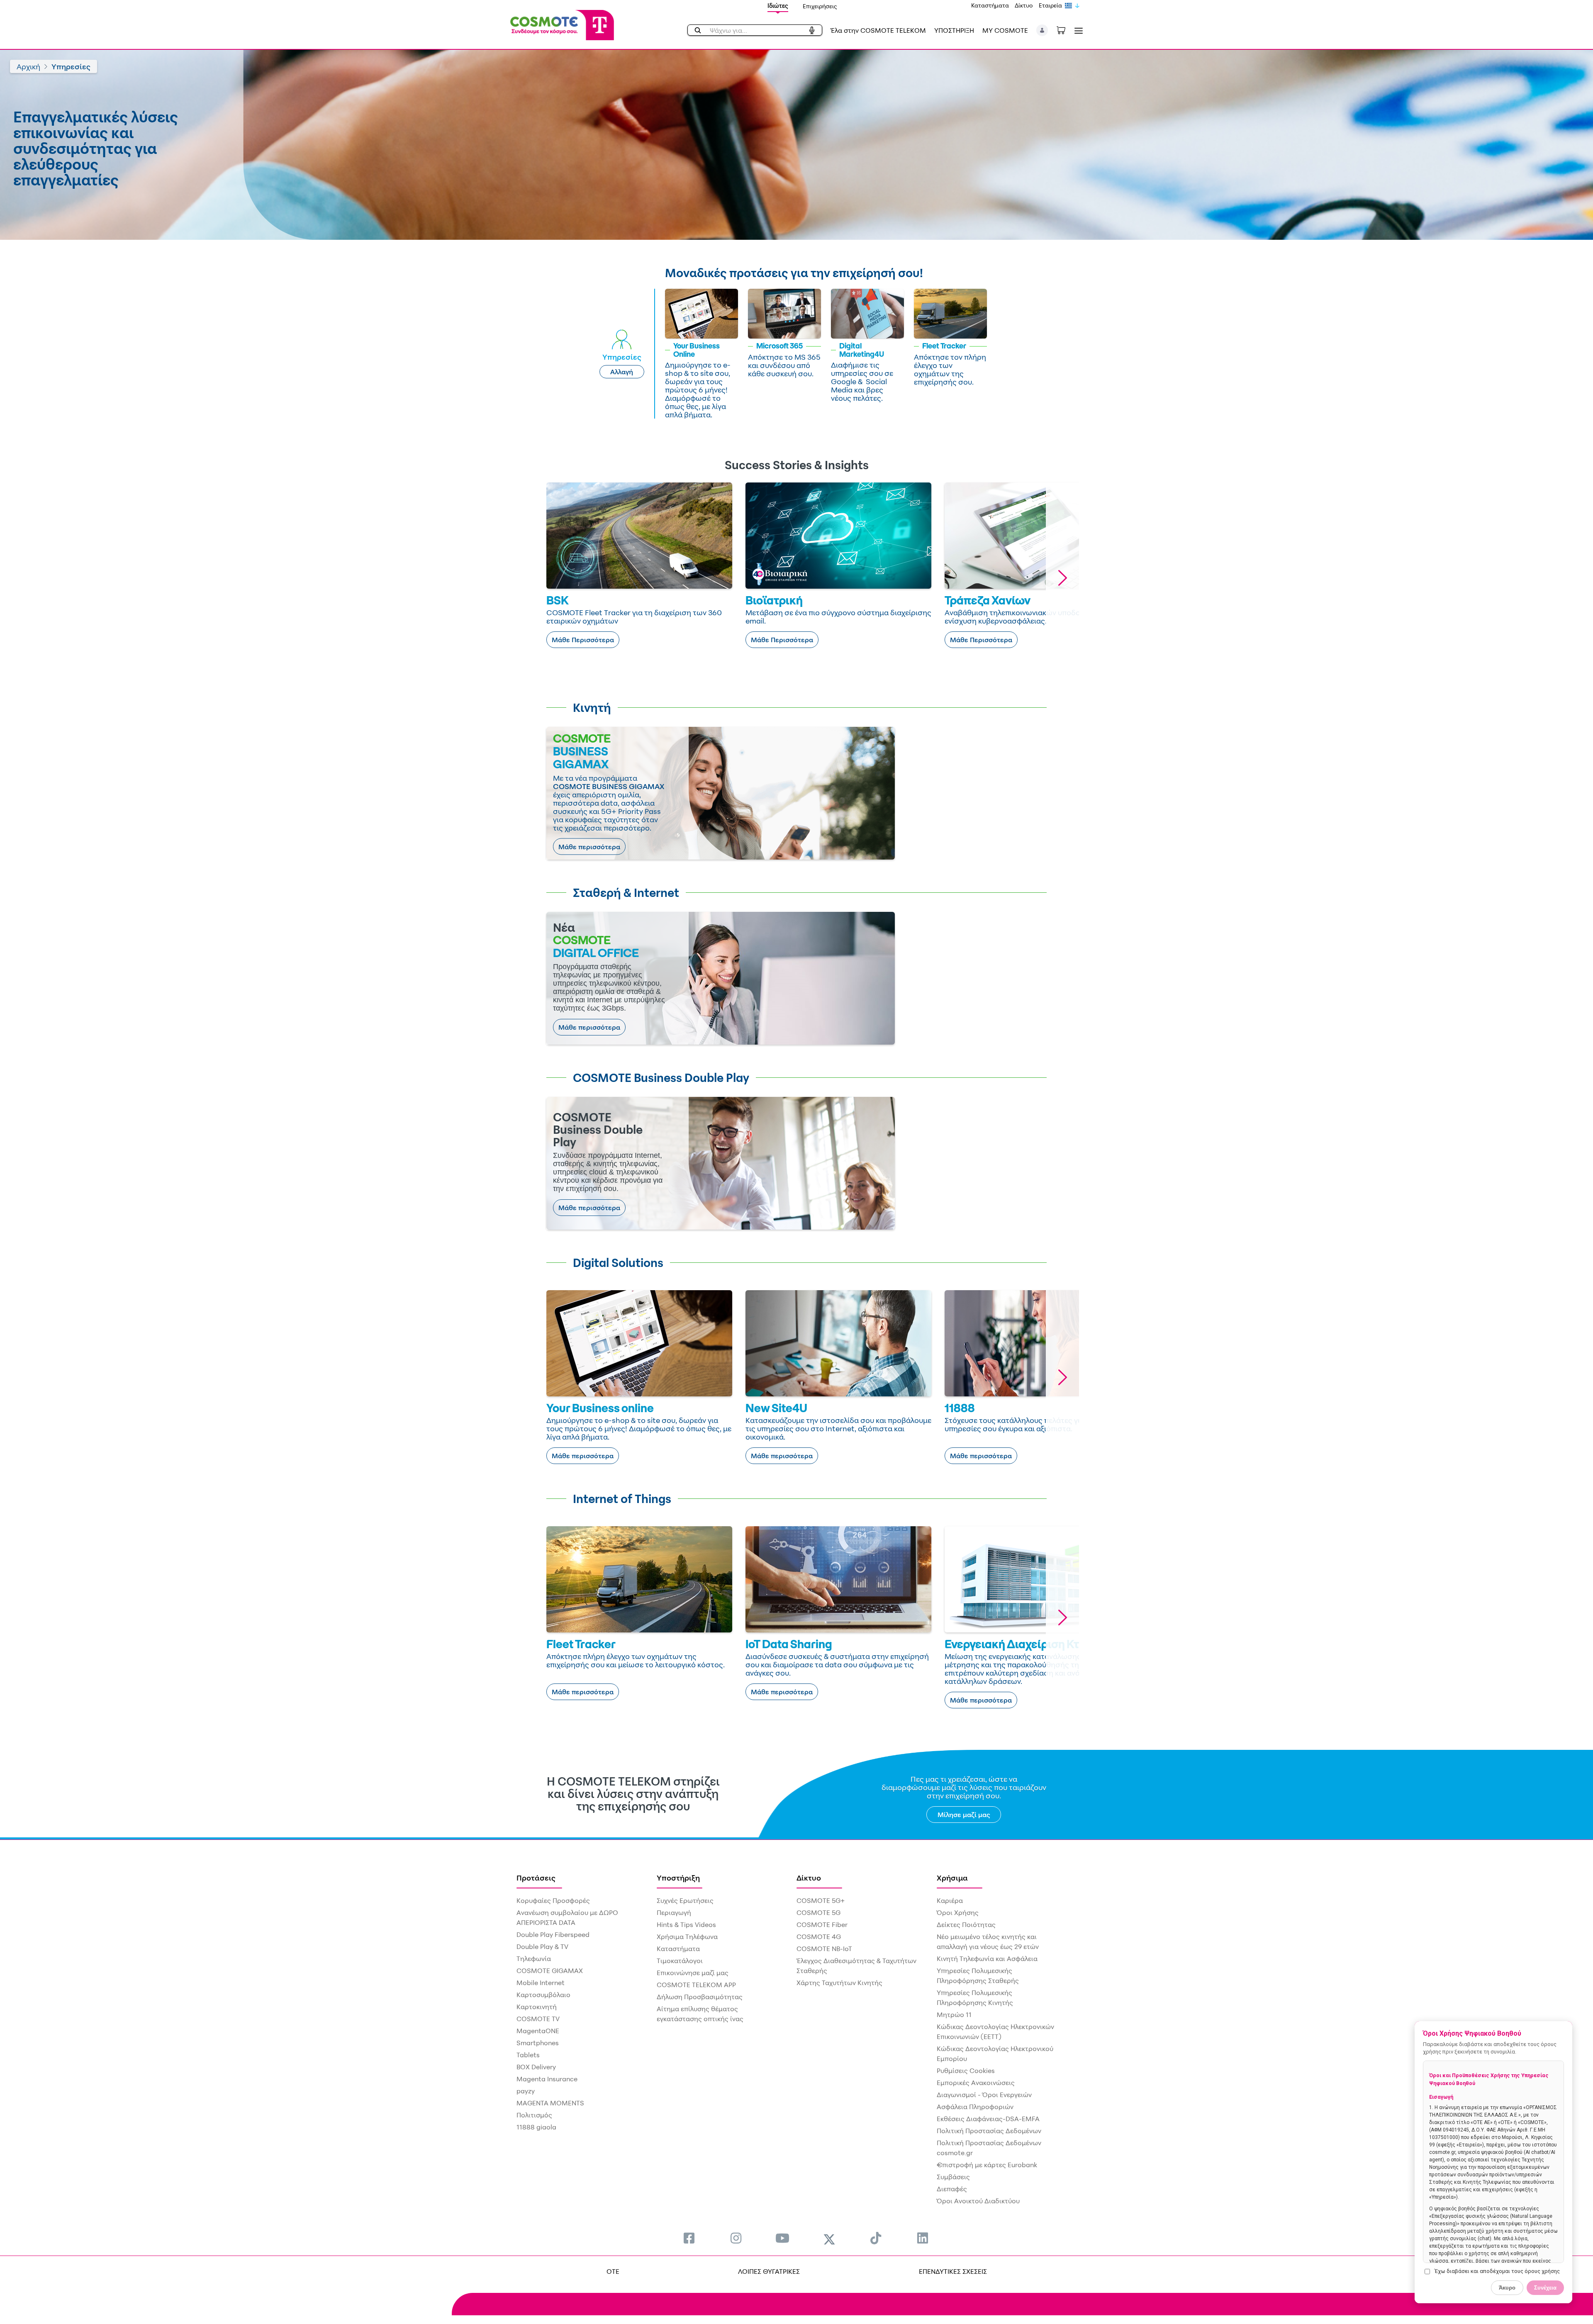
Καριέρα (950, 1900)
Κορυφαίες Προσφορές (553, 1900)
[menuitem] (689, 2238)
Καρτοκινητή (537, 2007)
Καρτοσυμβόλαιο (543, 1995)
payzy (526, 2091)
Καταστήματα (990, 5)
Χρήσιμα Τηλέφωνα (687, 1937)
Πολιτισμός (534, 2115)
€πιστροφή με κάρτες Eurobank (987, 2165)
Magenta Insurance (547, 2079)
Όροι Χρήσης (958, 1912)
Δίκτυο (1024, 5)
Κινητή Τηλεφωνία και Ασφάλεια (987, 1959)
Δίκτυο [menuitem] (809, 1878)
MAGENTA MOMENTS (550, 2103)
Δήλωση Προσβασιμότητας (700, 1997)
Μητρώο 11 (954, 2015)
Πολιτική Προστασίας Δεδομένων (989, 2131)
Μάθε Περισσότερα (583, 640)
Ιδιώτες (778, 6)
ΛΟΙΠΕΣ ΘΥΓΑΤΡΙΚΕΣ (769, 2271)
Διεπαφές (952, 2189)
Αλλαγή (622, 372)
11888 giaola (536, 2127)
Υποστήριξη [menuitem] (678, 1878)
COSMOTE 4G (819, 1937)
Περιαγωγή (674, 1912)
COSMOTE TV (538, 2019)
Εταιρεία (1050, 5)
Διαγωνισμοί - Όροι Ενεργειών (984, 2095)
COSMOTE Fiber (822, 1924)
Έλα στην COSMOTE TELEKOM (878, 30)
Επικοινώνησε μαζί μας (693, 1973)
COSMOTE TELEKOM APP (696, 1985)
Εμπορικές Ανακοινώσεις (976, 2083)
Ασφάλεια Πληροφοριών (975, 2107)
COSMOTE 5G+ (821, 1900)
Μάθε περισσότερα (589, 847)
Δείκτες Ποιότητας (966, 1924)
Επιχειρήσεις (820, 6)
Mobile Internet (541, 1983)
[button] (1042, 30)
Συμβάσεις (953, 2177)
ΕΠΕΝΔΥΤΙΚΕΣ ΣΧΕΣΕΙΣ (953, 2271)
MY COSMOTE (1005, 30)
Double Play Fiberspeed (553, 1934)
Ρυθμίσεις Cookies (966, 2071)
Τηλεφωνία (534, 1959)
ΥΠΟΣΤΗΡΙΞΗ (954, 30)
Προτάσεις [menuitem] (536, 1878)
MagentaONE (538, 2031)
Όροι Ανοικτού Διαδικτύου (978, 2201)
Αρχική (28, 66)
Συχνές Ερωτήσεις (685, 1900)
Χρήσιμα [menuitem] (952, 1878)
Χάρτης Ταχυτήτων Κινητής (839, 1983)
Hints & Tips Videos (686, 1924)
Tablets (528, 2055)
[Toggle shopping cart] (1065, 29)
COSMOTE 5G (818, 1912)
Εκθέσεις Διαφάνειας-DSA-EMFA (988, 2119)
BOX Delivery (536, 2067)
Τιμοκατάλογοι (680, 1961)
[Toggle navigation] (1077, 30)
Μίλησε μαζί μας (964, 1815)
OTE (613, 2271)
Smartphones (538, 2043)
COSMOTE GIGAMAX (550, 1971)
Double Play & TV (542, 1946)
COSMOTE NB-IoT (824, 1949)
